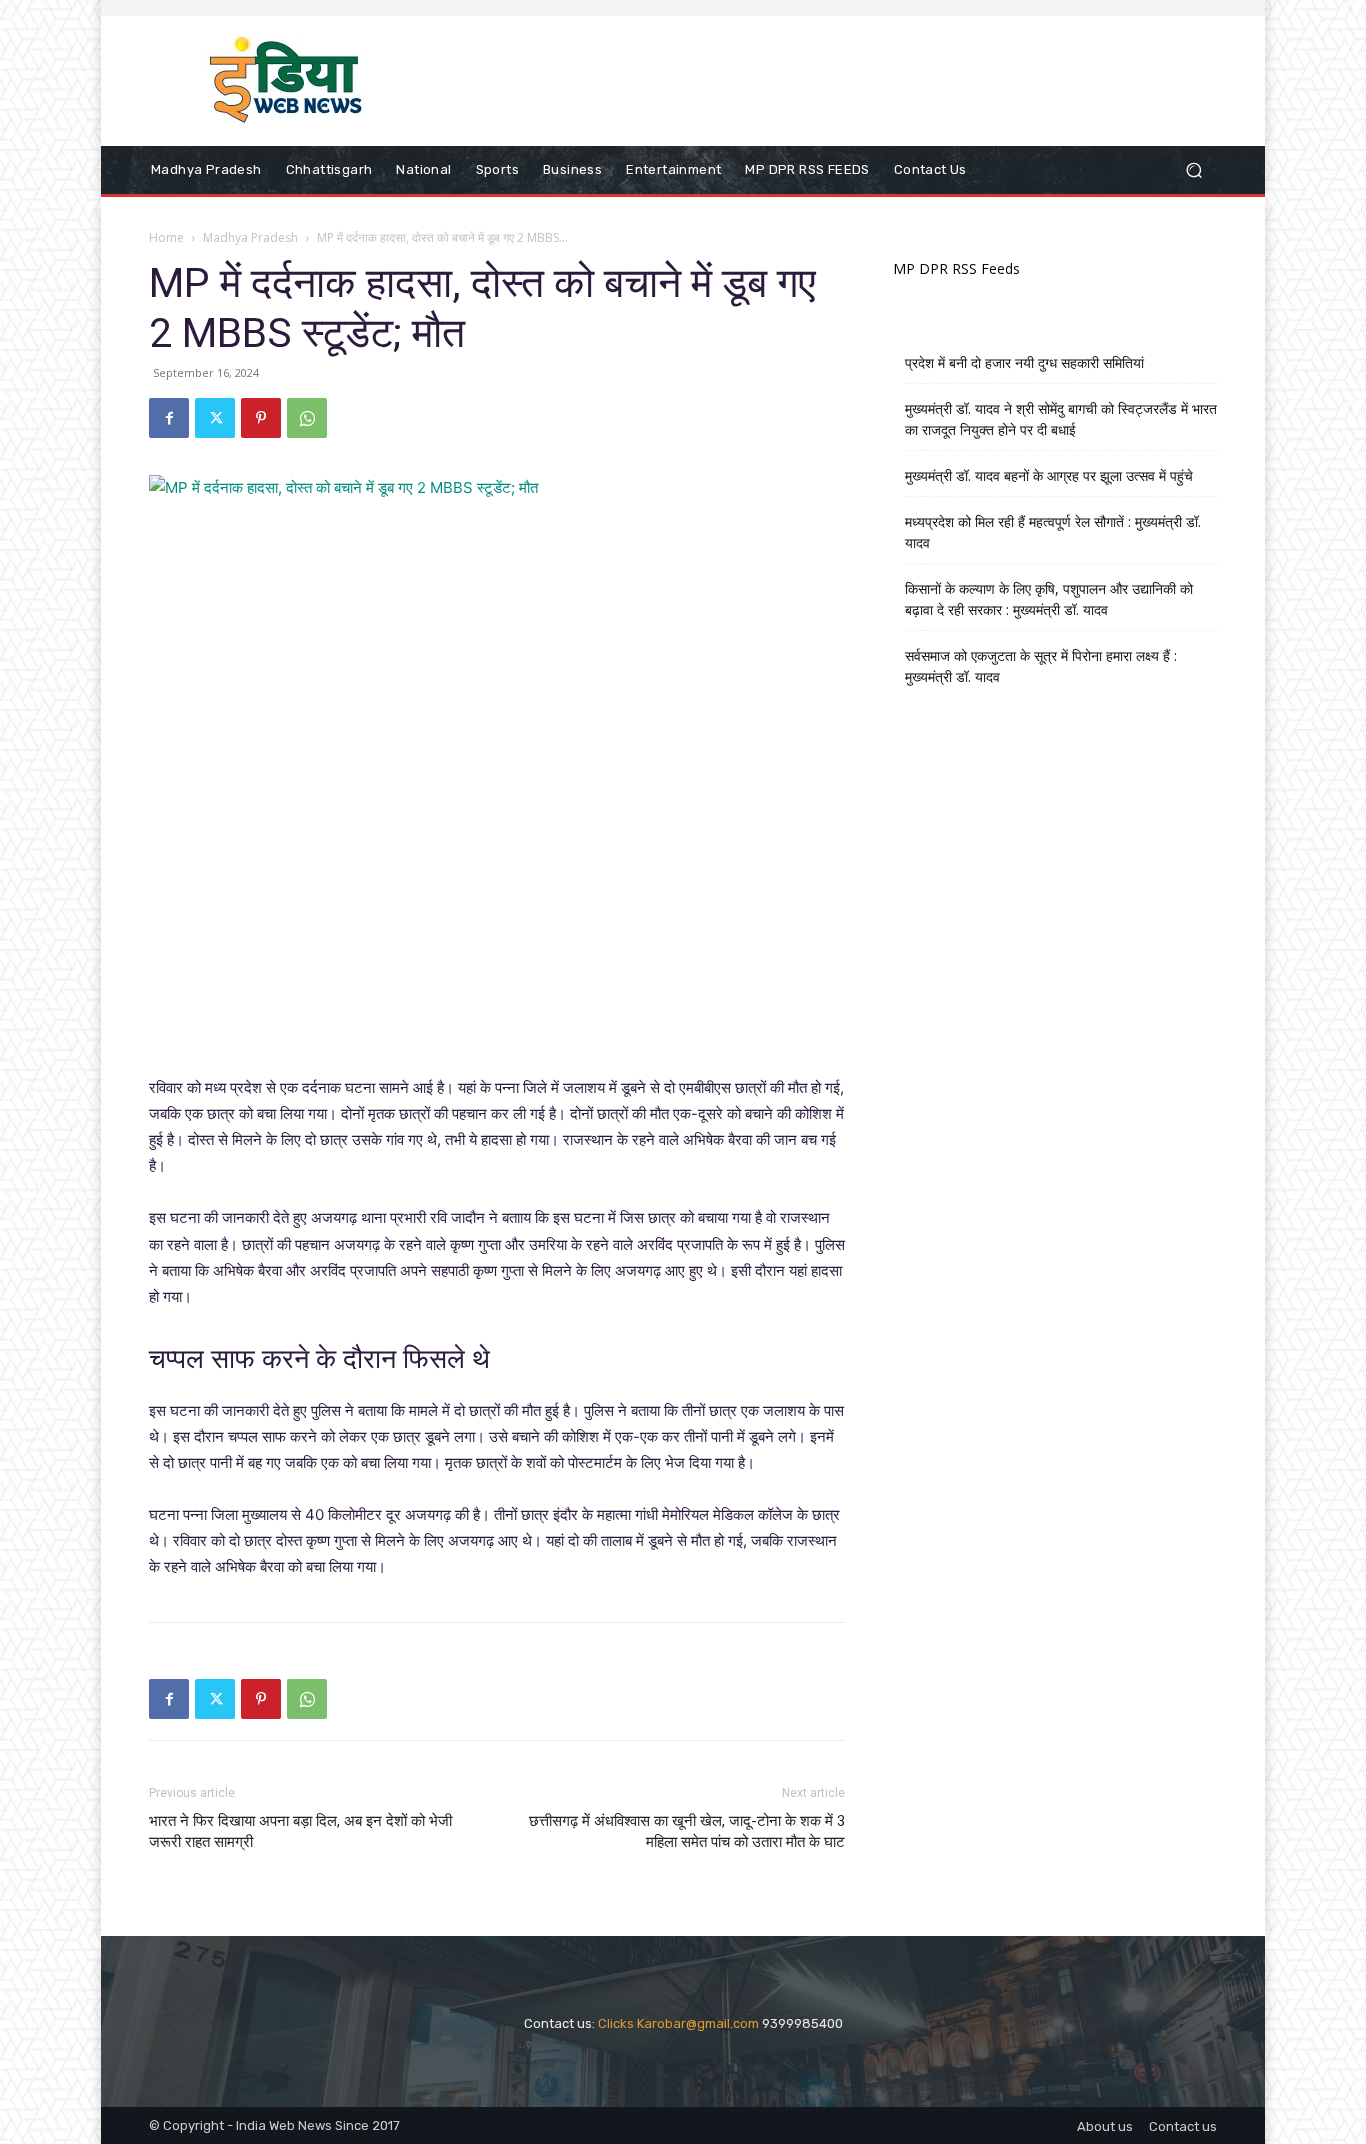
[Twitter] (215, 418)
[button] (1193, 170)
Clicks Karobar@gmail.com (678, 2023)
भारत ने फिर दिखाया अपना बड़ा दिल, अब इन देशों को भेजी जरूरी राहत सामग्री (300, 1831)
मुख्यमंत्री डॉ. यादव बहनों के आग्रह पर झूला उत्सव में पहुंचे (1049, 475)
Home (166, 237)
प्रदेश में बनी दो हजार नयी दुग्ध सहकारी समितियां (1024, 362)
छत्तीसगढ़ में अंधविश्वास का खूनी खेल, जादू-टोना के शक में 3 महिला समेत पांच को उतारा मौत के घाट (687, 1831)
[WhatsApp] (307, 418)
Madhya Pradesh (250, 237)
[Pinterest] (261, 418)
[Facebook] (169, 418)
